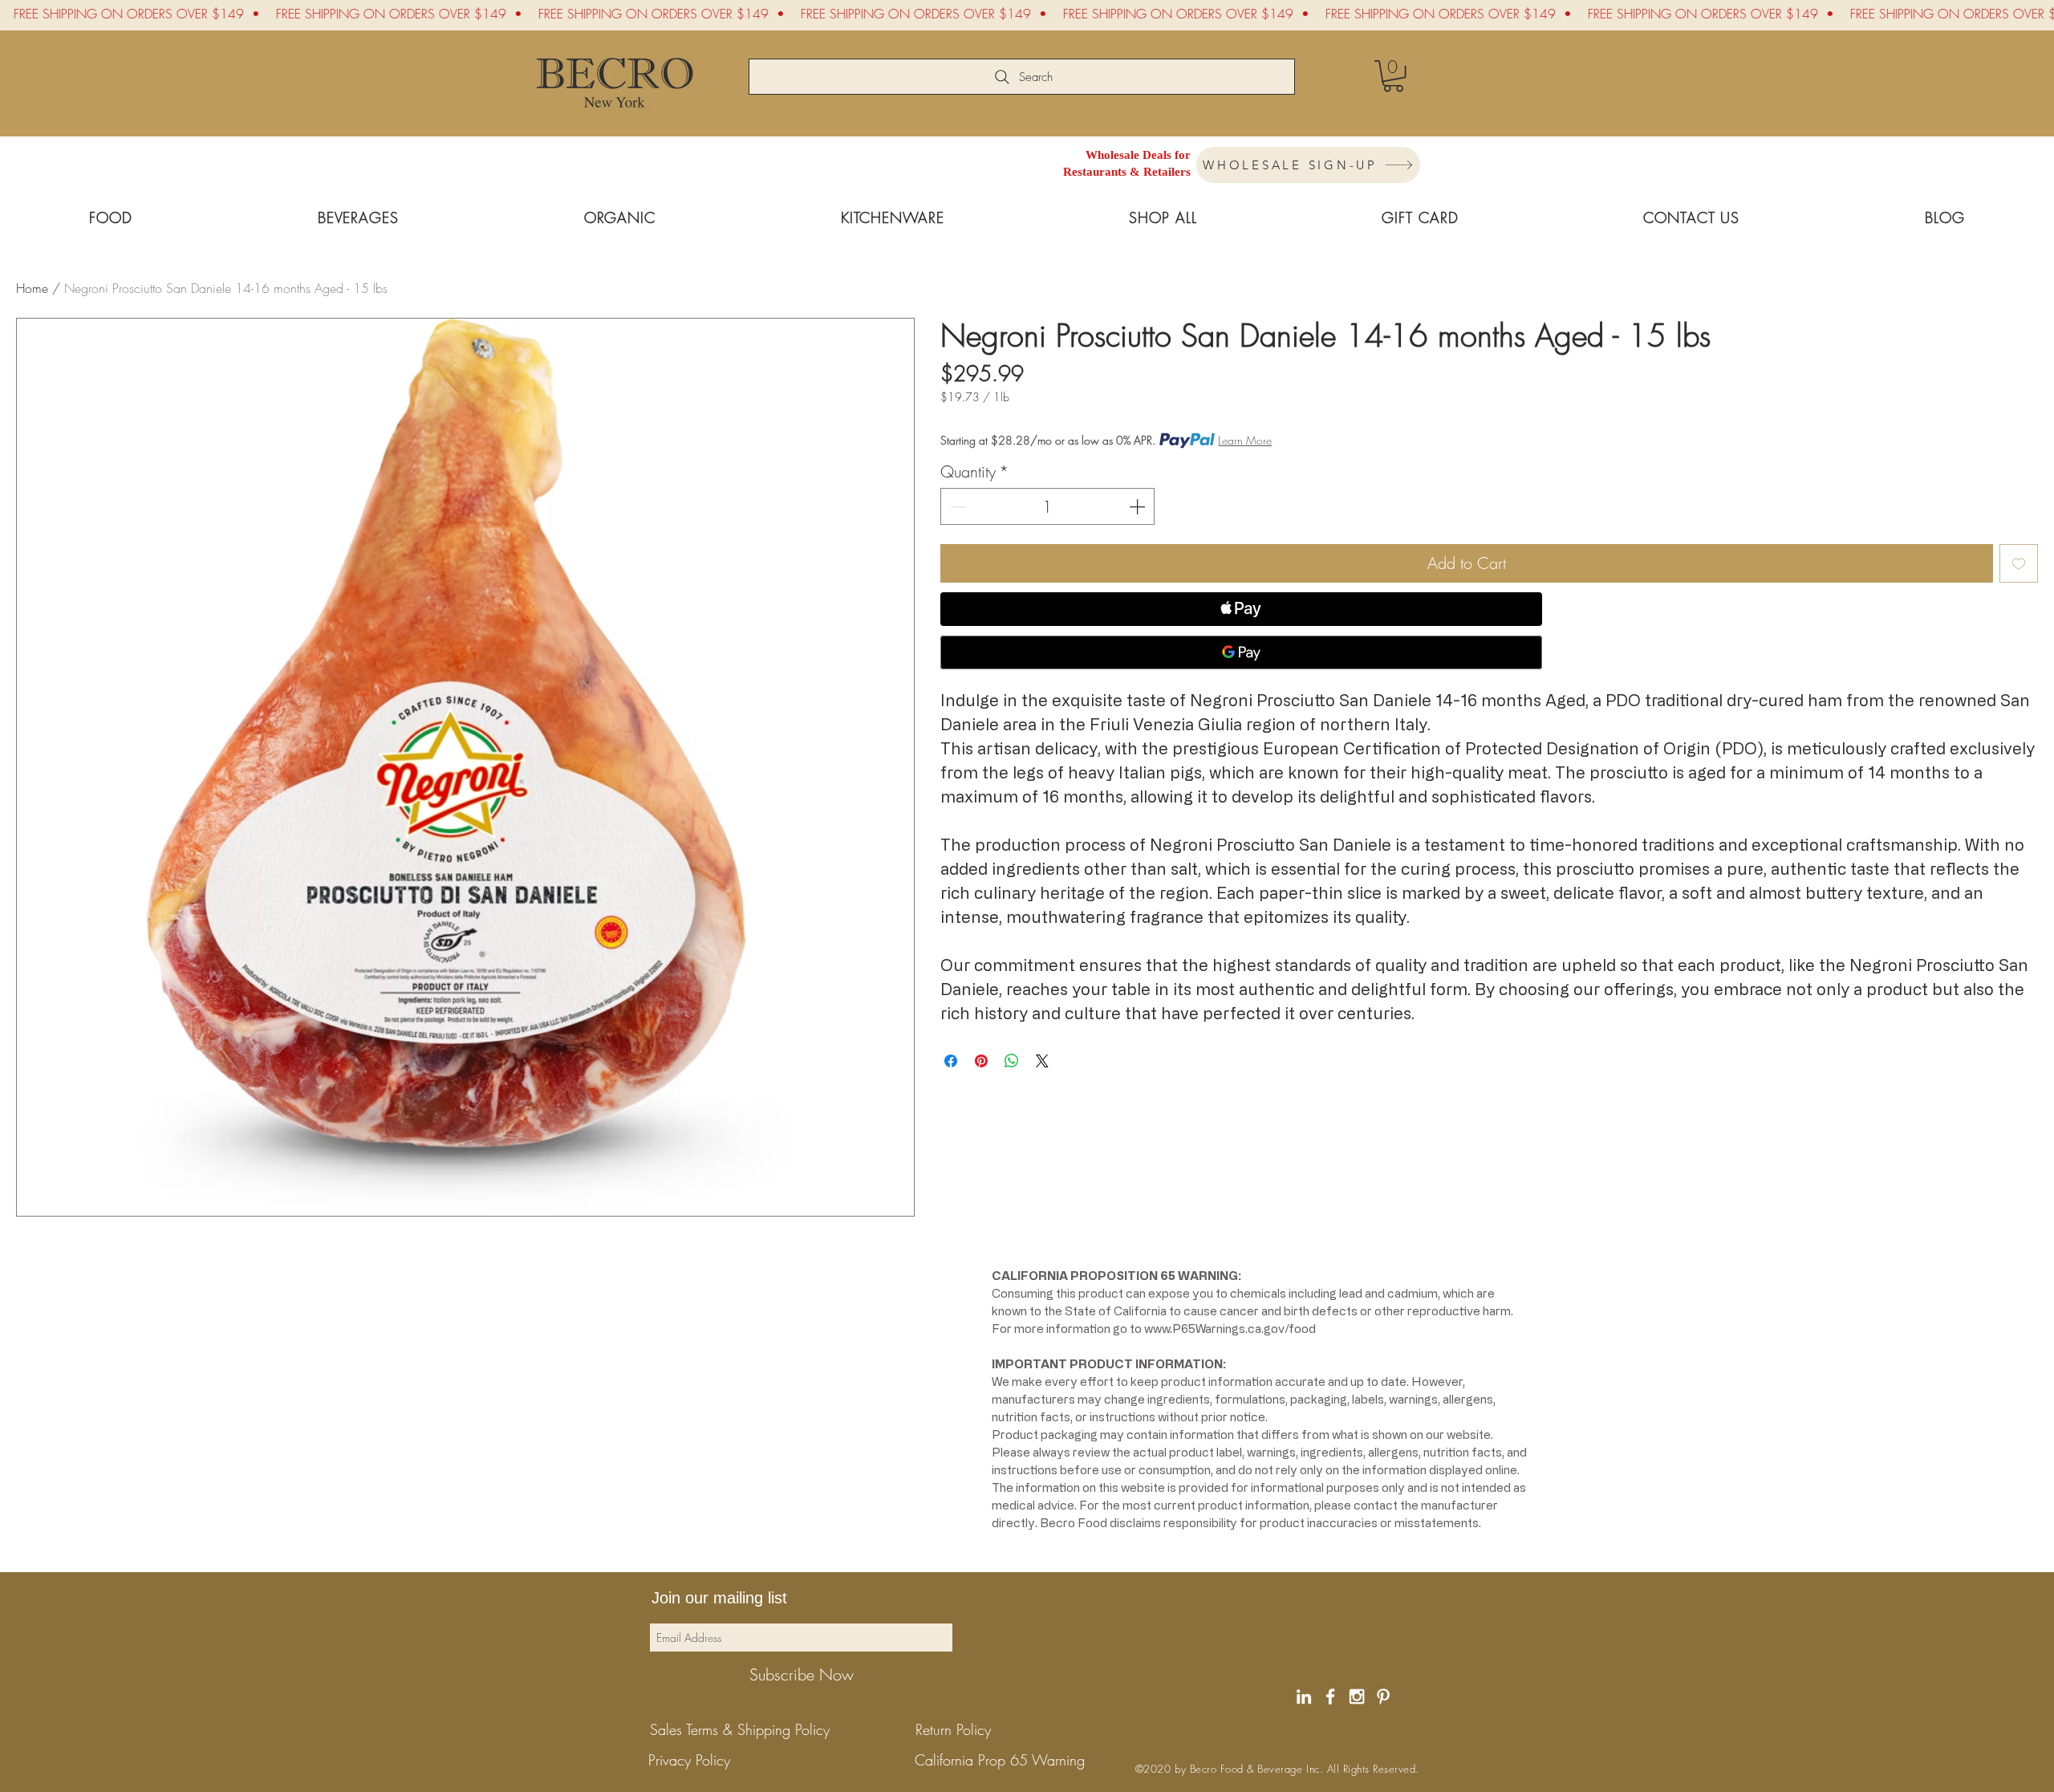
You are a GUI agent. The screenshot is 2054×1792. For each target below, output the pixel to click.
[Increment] (1139, 506)
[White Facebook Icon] (1330, 1697)
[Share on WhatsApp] (1012, 1061)
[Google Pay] (1241, 652)
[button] (1393, 76)
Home (32, 288)
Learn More (1245, 440)
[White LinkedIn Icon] (1304, 1697)
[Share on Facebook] (951, 1061)
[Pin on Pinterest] (981, 1061)
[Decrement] (956, 506)
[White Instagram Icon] (1357, 1697)
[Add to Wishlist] (2019, 563)
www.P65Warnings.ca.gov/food (1230, 1329)
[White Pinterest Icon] (1383, 1697)
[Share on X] (1042, 1061)
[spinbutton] (1048, 506)
